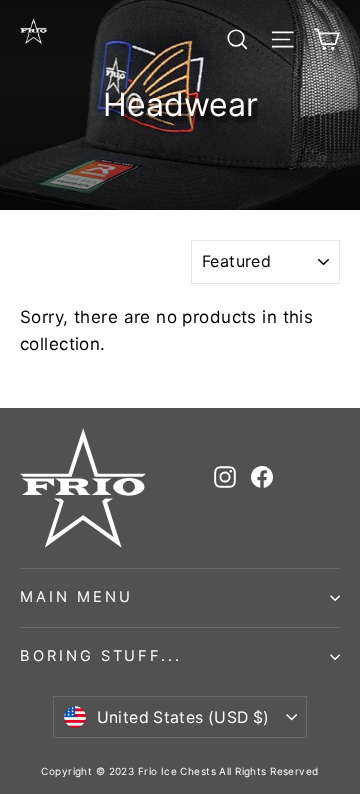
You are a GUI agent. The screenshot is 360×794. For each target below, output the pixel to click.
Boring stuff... (101, 656)
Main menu (76, 597)
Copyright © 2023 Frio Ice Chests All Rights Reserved (179, 771)
